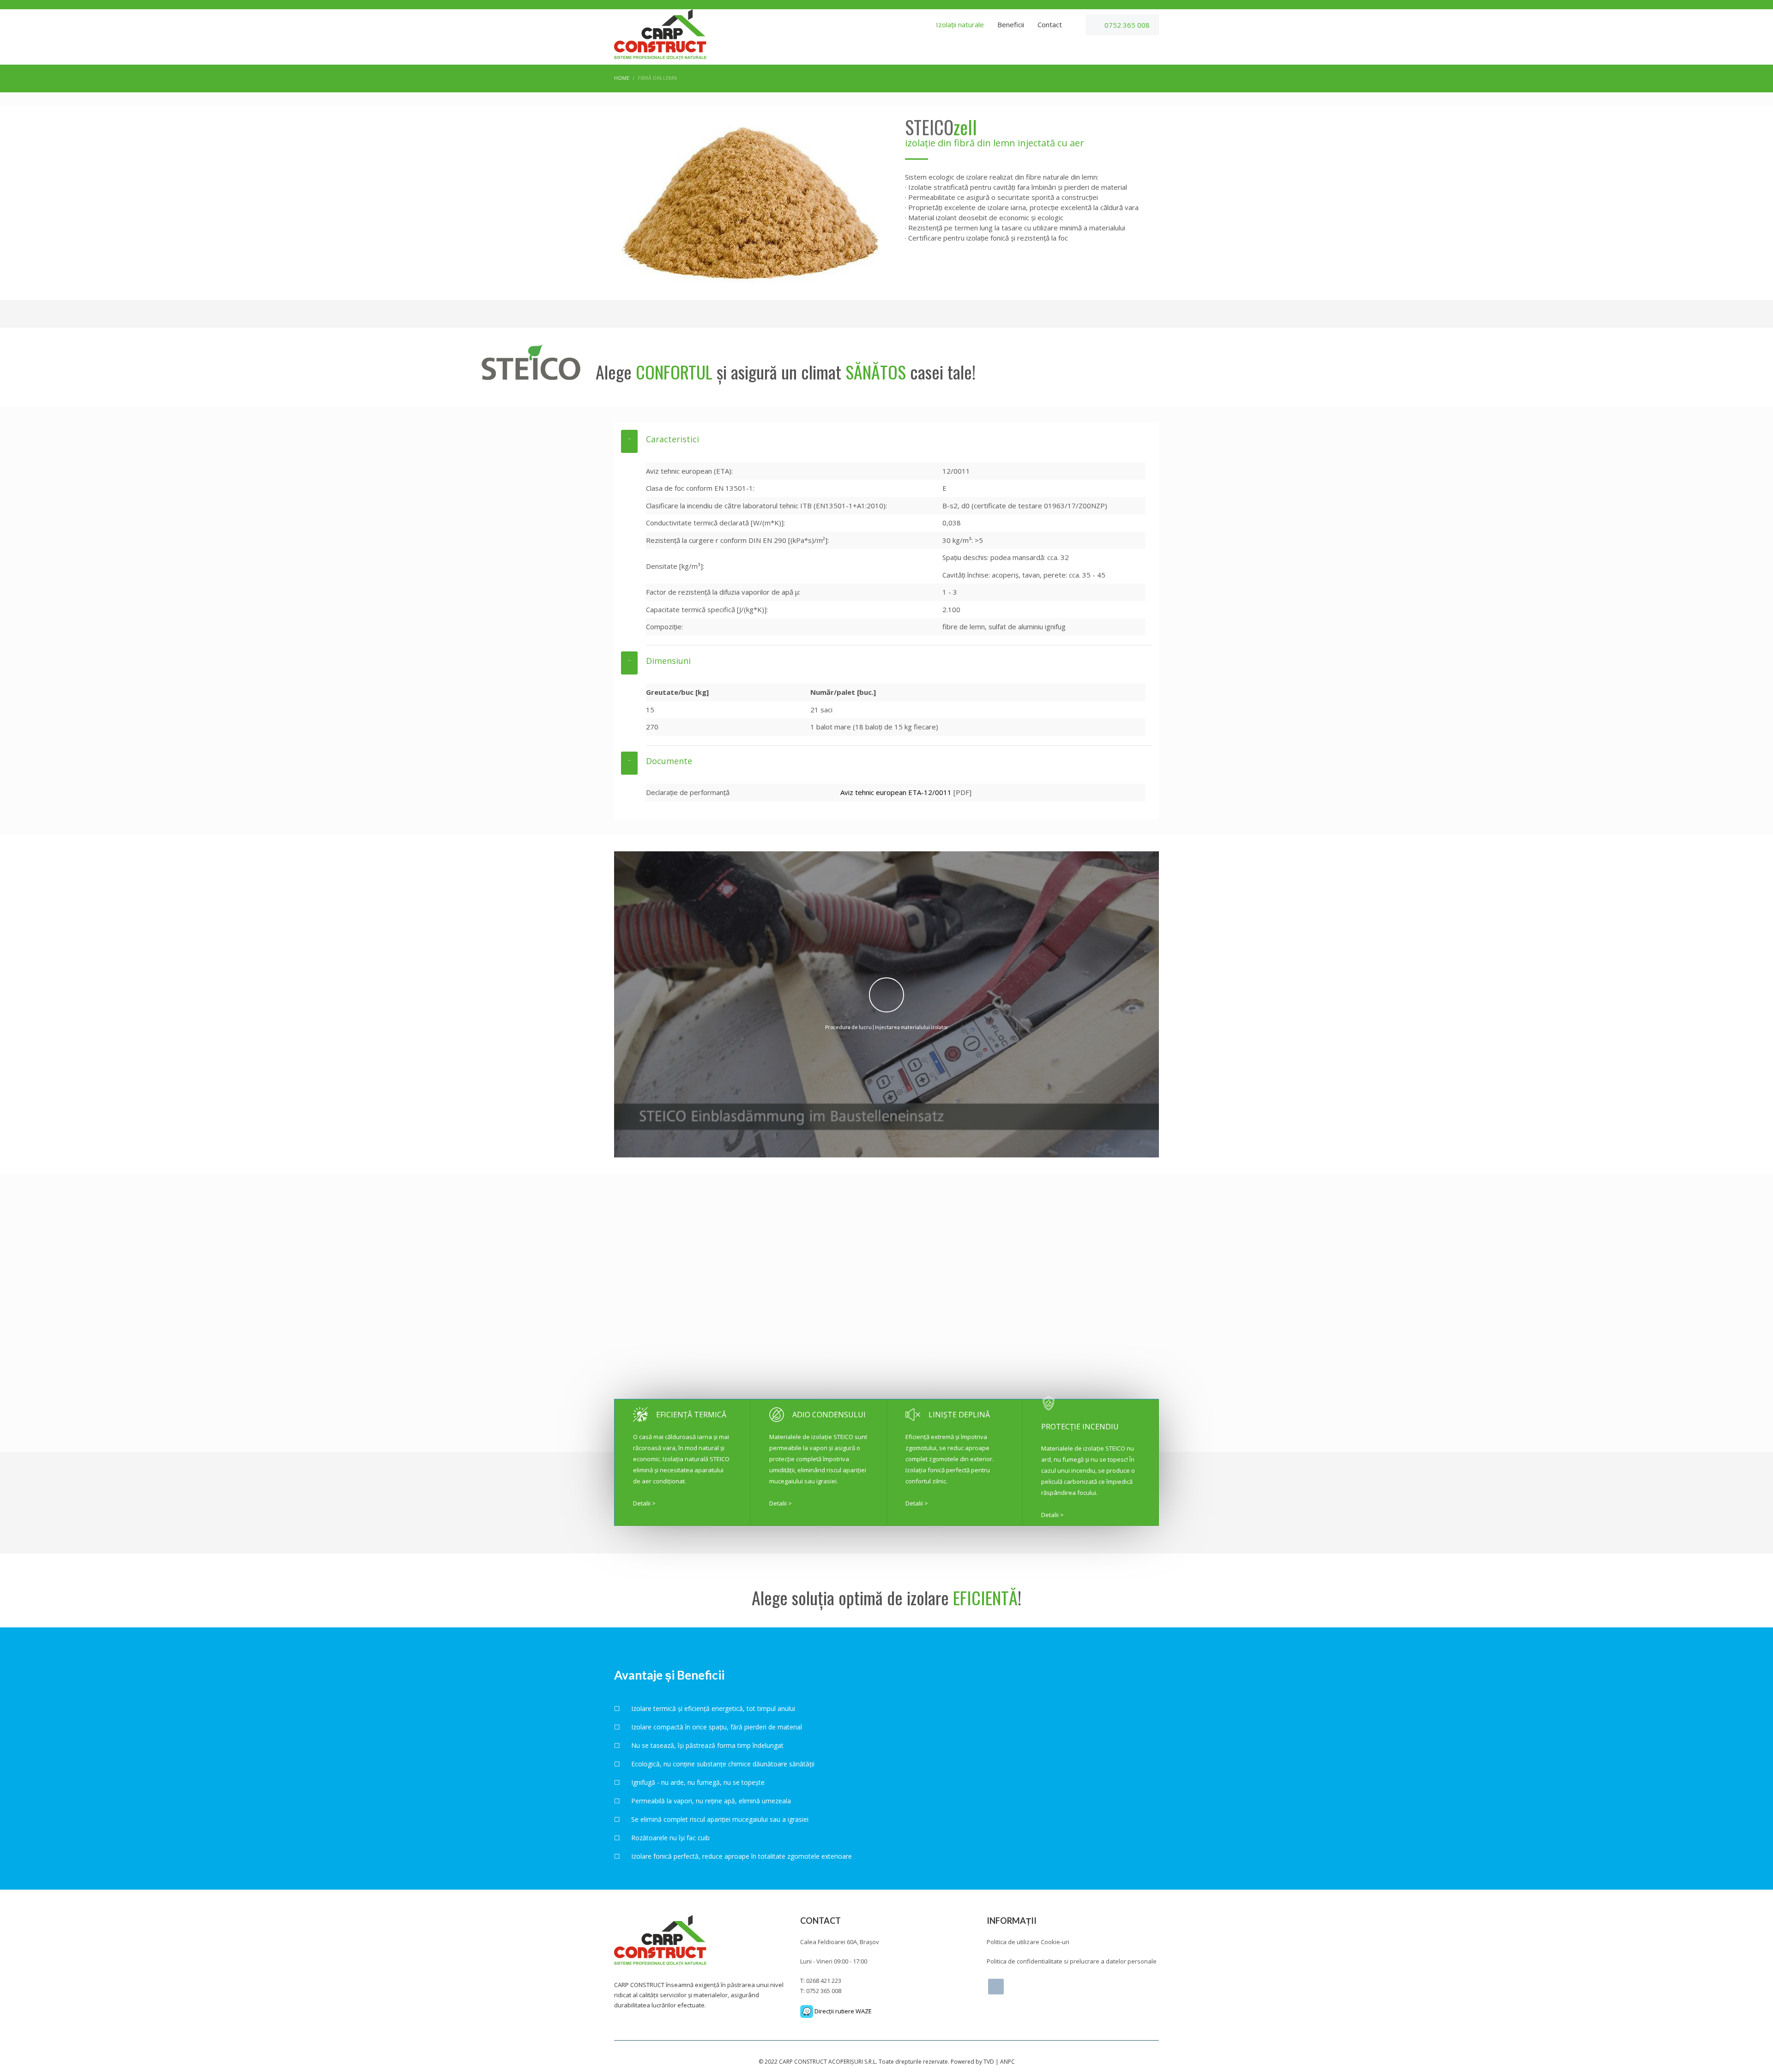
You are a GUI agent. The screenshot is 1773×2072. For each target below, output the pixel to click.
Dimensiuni (668, 661)
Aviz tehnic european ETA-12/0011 (896, 792)
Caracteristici (672, 439)
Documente (669, 761)
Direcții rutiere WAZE (842, 2011)
